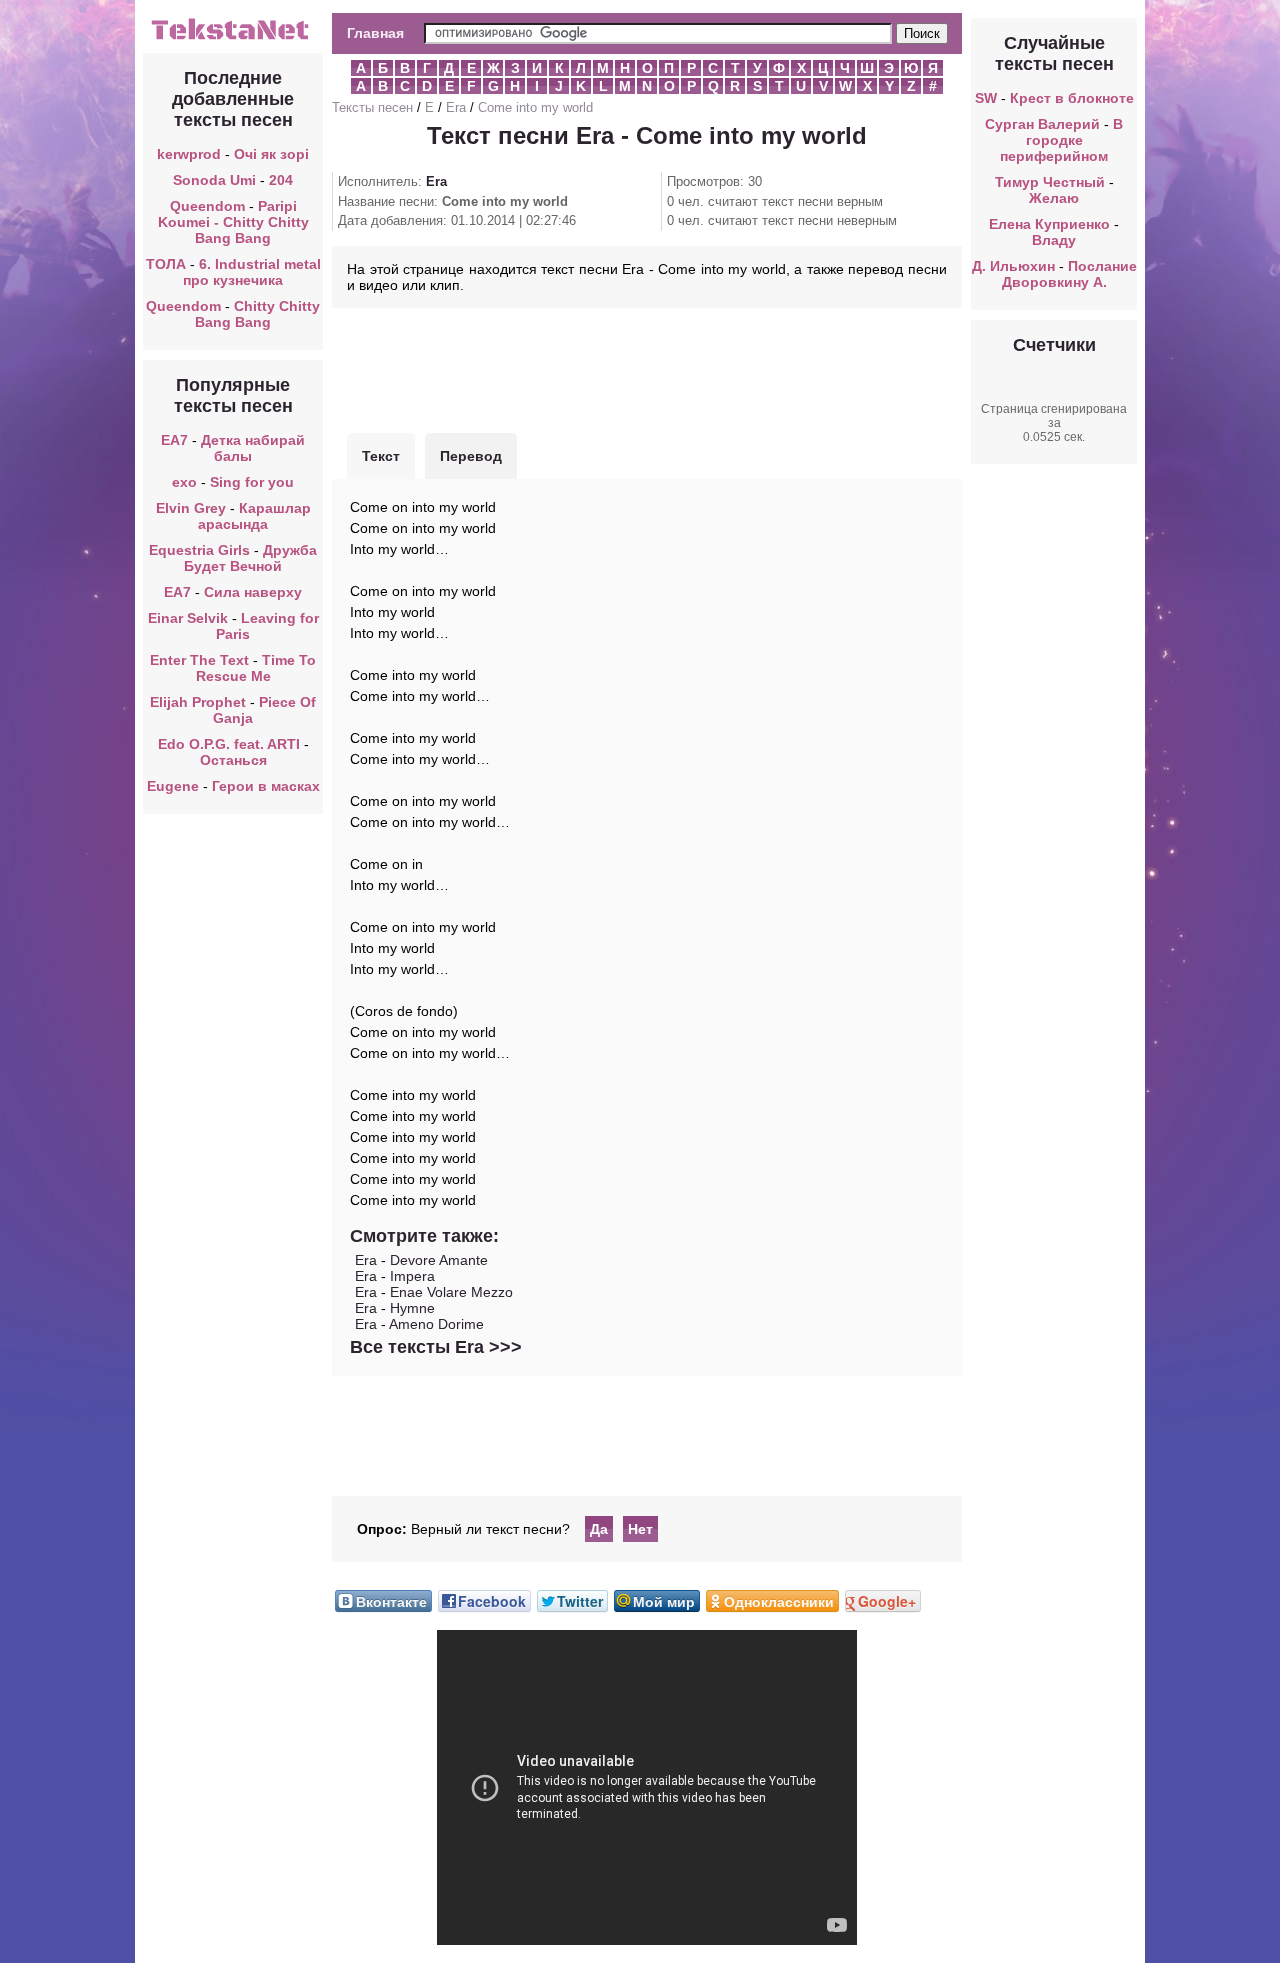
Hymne (412, 1308)
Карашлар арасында (254, 516)
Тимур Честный (1050, 182)
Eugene (173, 786)
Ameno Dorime (436, 1324)
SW (986, 98)
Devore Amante (439, 1260)
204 (281, 180)
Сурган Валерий (1042, 124)
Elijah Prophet (198, 702)
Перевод (471, 456)
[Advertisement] (647, 368)
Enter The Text (199, 660)
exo (184, 482)
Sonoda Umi (214, 180)
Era (456, 107)
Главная (375, 33)
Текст (381, 456)
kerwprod (189, 154)
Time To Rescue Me (256, 668)
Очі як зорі (271, 154)
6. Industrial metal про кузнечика (252, 272)
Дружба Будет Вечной (250, 558)
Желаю (1054, 198)
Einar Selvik (190, 618)
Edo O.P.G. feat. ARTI (229, 744)
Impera (412, 1276)
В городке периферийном (1061, 140)
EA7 (174, 440)
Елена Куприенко (1049, 224)
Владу (1054, 240)
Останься (233, 760)
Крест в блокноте (1072, 98)
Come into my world (535, 107)
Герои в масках (266, 786)
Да (599, 1529)
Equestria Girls (199, 550)
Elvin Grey (191, 508)
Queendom (207, 206)
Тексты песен (372, 107)
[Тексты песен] (233, 38)
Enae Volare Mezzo (451, 1292)
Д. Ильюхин (1013, 266)
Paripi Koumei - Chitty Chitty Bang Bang (233, 222)
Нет (640, 1529)
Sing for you (252, 482)
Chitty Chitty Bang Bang (257, 314)
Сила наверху (253, 592)
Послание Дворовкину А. (1069, 274)
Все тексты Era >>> (436, 1347)
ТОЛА (166, 264)
